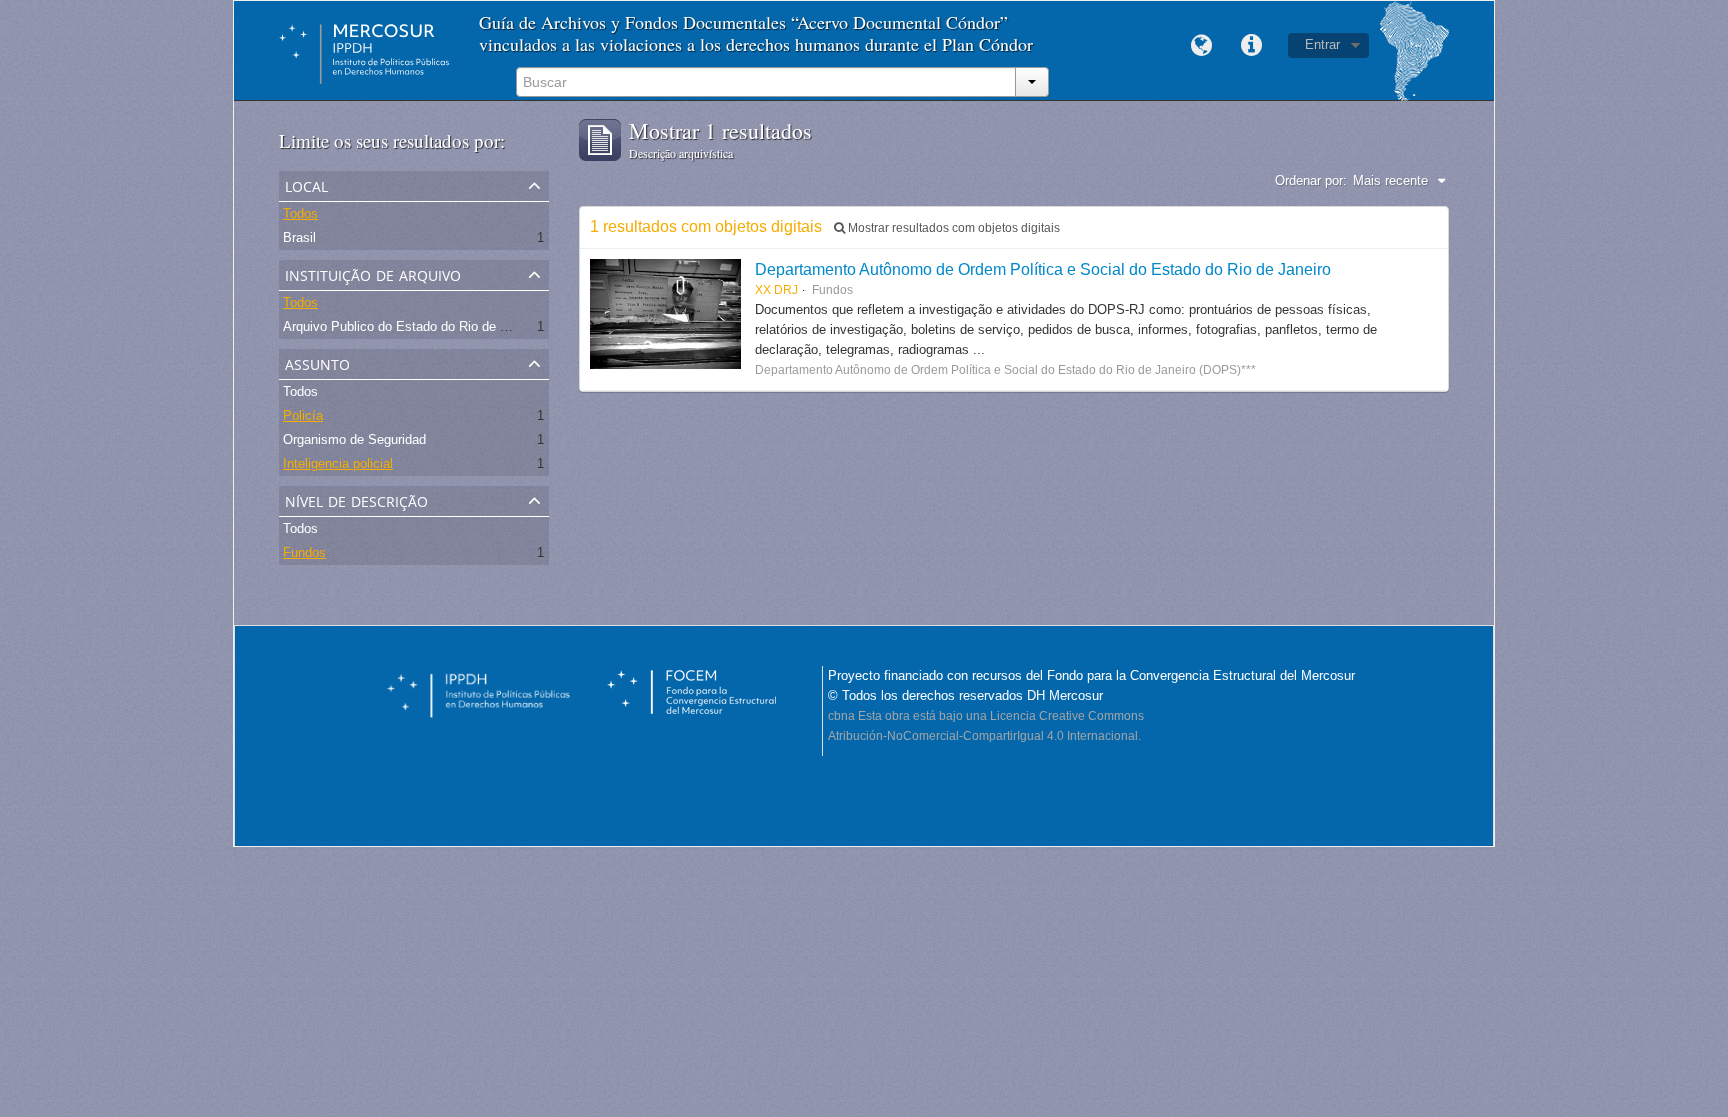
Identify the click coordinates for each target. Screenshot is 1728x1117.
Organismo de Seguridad (354, 439)
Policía (303, 415)
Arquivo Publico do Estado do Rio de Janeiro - (416, 326)
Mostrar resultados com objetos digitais (952, 228)
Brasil (299, 237)
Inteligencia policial (338, 463)
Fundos (304, 552)
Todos (300, 213)
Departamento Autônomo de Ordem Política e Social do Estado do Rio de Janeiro (1043, 269)
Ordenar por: (1311, 180)
